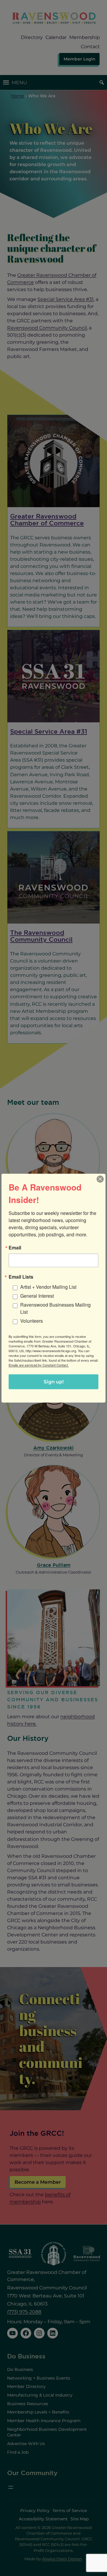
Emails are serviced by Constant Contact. (39, 1365)
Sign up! (54, 1381)
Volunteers (32, 1320)
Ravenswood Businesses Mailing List (55, 1308)
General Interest (37, 1295)
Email (15, 1247)
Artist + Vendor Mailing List (48, 1287)
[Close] (100, 1179)
